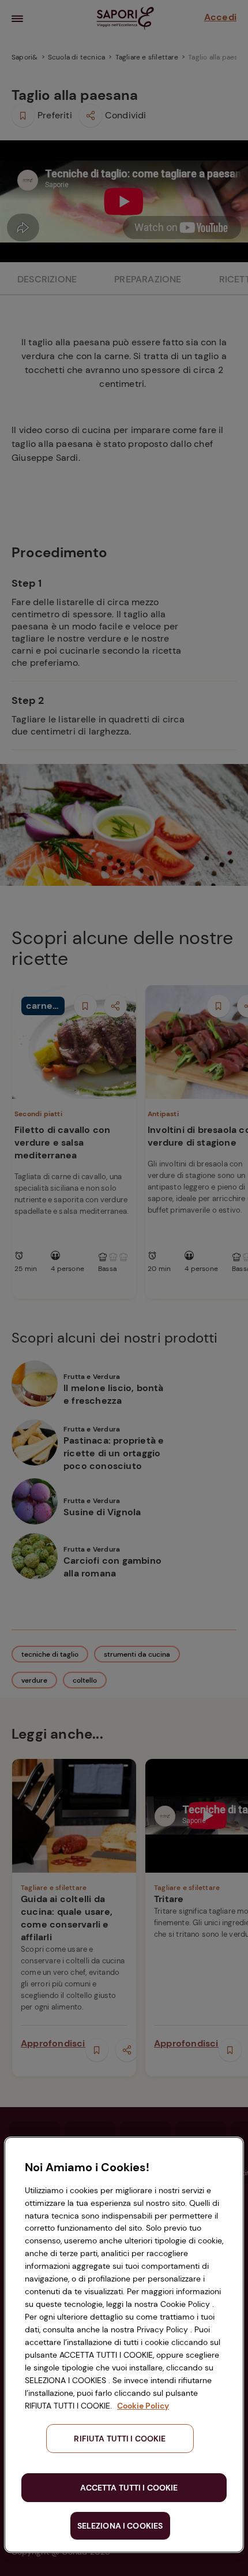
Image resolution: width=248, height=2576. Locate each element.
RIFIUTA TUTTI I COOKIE (120, 2439)
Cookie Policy (143, 2406)
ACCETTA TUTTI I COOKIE (129, 2488)
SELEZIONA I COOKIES (120, 2526)
